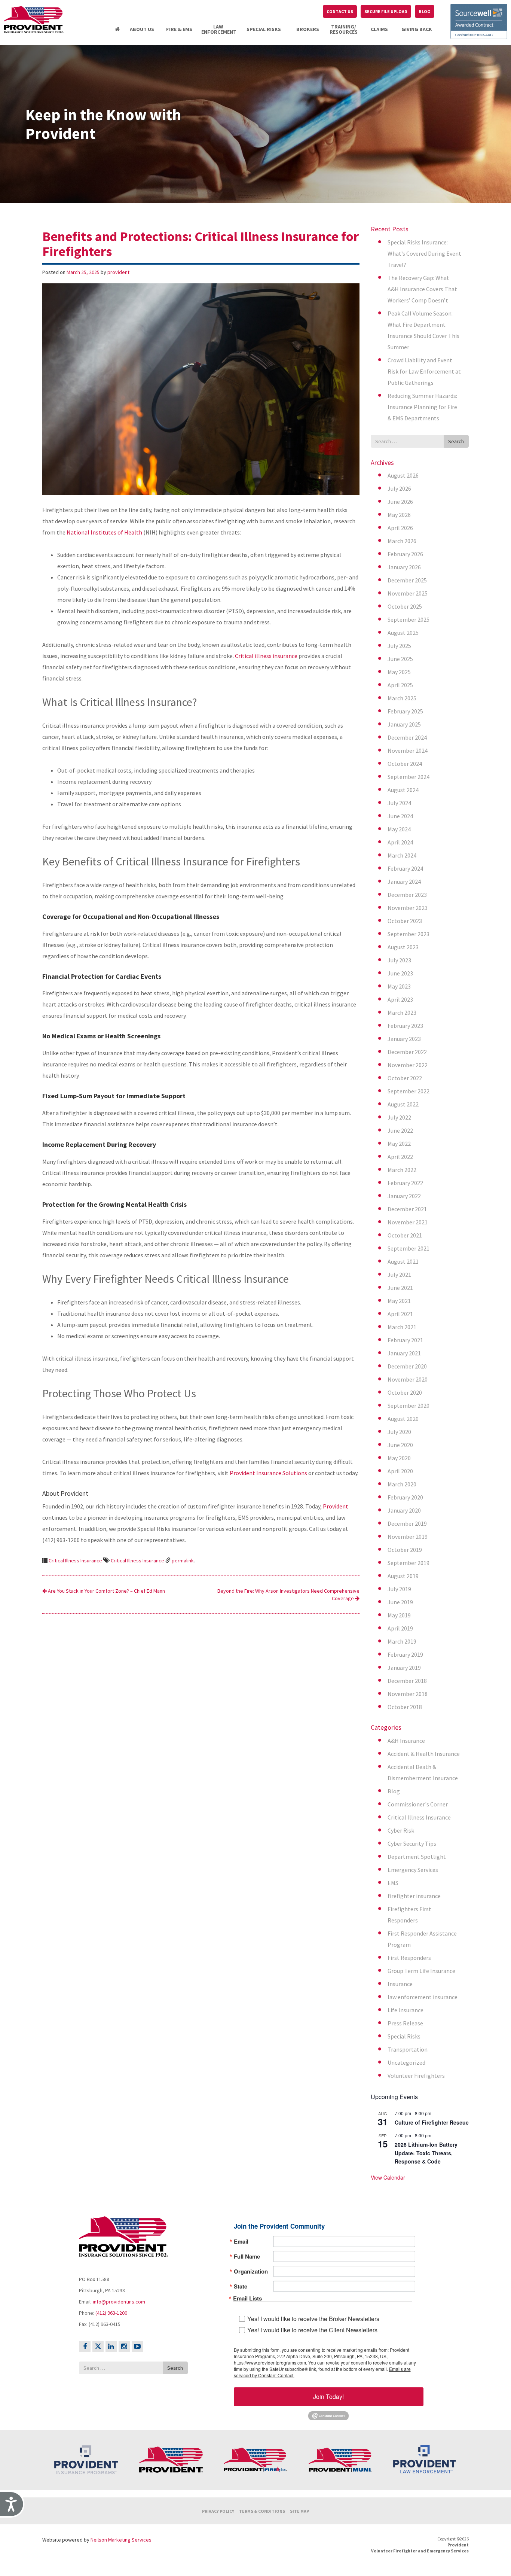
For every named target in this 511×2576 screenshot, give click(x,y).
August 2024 (403, 790)
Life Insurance (406, 2010)
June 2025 (400, 659)
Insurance (400, 1984)
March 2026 (402, 541)
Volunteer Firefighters (416, 2076)
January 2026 (404, 567)
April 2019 (400, 1628)
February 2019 (405, 1654)
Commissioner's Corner (418, 1804)
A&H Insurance (406, 1741)
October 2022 (405, 1078)
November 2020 (408, 1379)
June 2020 (400, 1445)
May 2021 (399, 1301)
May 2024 (399, 829)
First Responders (409, 1958)
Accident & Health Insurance (424, 1754)
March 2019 (402, 1641)
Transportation (408, 2049)
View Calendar (388, 2177)
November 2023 (408, 908)
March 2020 (402, 1484)
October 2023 (405, 921)
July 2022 (399, 1117)
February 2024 (405, 868)
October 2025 (405, 606)
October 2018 (405, 1707)
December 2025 (407, 580)
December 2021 (407, 1209)
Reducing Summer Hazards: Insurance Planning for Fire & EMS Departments (422, 407)
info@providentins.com (119, 2302)
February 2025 (405, 711)
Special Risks (404, 2036)
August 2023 (403, 947)
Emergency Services (413, 1870)
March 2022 (402, 1170)
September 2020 (409, 1406)
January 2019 (404, 1668)
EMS (393, 1883)
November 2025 (408, 593)
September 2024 (409, 777)
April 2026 (400, 528)
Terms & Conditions (262, 2511)
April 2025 (400, 685)
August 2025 (403, 633)
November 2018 (408, 1694)
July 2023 (399, 960)
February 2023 (405, 1026)
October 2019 (405, 1550)
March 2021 (402, 1327)
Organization (251, 2271)
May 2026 (399, 515)
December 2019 (407, 1523)
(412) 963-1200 (111, 2313)
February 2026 (405, 554)
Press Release (405, 2023)
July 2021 (399, 1275)
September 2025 (409, 619)
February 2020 (405, 1497)
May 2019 (399, 1615)
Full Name (247, 2256)
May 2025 (399, 672)
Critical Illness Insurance (75, 1560)
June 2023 (400, 973)
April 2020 (400, 1471)
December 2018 (407, 1681)
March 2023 (402, 1013)
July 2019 (399, 1589)
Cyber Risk (401, 1830)
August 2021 (403, 1261)
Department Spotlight (417, 1857)
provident (118, 272)
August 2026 (403, 475)
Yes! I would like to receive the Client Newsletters (312, 2330)
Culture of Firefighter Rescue (432, 2122)
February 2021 (405, 1340)
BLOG (425, 11)
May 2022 (399, 1144)
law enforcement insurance (423, 1997)
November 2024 (408, 750)
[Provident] (34, 20)
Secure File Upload (386, 11)
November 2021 (408, 1222)
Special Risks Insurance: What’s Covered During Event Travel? (424, 253)
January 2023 (404, 1039)
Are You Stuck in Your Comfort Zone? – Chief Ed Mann (106, 1591)
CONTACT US (340, 11)
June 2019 (400, 1602)
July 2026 (399, 488)
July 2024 (399, 803)
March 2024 (402, 855)
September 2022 (409, 1091)
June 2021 (400, 1288)
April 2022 (400, 1157)
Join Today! (328, 2396)
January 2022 (404, 1196)
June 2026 (400, 502)
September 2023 (409, 934)
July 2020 (399, 1432)
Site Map (299, 2511)
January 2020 (404, 1510)
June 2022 (400, 1130)
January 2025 (404, 724)
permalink (183, 1560)
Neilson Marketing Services (121, 2539)
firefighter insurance (414, 1896)
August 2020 (403, 1419)
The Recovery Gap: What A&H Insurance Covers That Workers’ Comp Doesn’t (422, 289)
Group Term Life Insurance (421, 1971)
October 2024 (405, 764)
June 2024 (400, 816)
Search (456, 441)
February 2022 (405, 1183)
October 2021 (405, 1235)
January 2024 (404, 881)
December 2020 (407, 1366)
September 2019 (409, 1563)
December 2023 (407, 895)
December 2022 (407, 1052)
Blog (394, 1791)
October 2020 (405, 1392)
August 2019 (403, 1576)
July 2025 (399, 646)
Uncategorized (406, 2062)
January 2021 (404, 1353)
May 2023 (399, 986)
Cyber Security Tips (412, 1843)
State (241, 2286)
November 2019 (408, 1537)
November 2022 (408, 1065)
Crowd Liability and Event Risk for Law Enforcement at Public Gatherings (424, 371)
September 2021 (409, 1248)
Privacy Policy (218, 2511)
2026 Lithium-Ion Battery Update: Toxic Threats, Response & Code (426, 2153)
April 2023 (400, 999)
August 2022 (403, 1104)
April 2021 (400, 1314)
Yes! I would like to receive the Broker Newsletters (313, 2318)
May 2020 (399, 1458)
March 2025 (402, 698)
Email (241, 2241)
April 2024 (400, 842)
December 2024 (407, 737)
